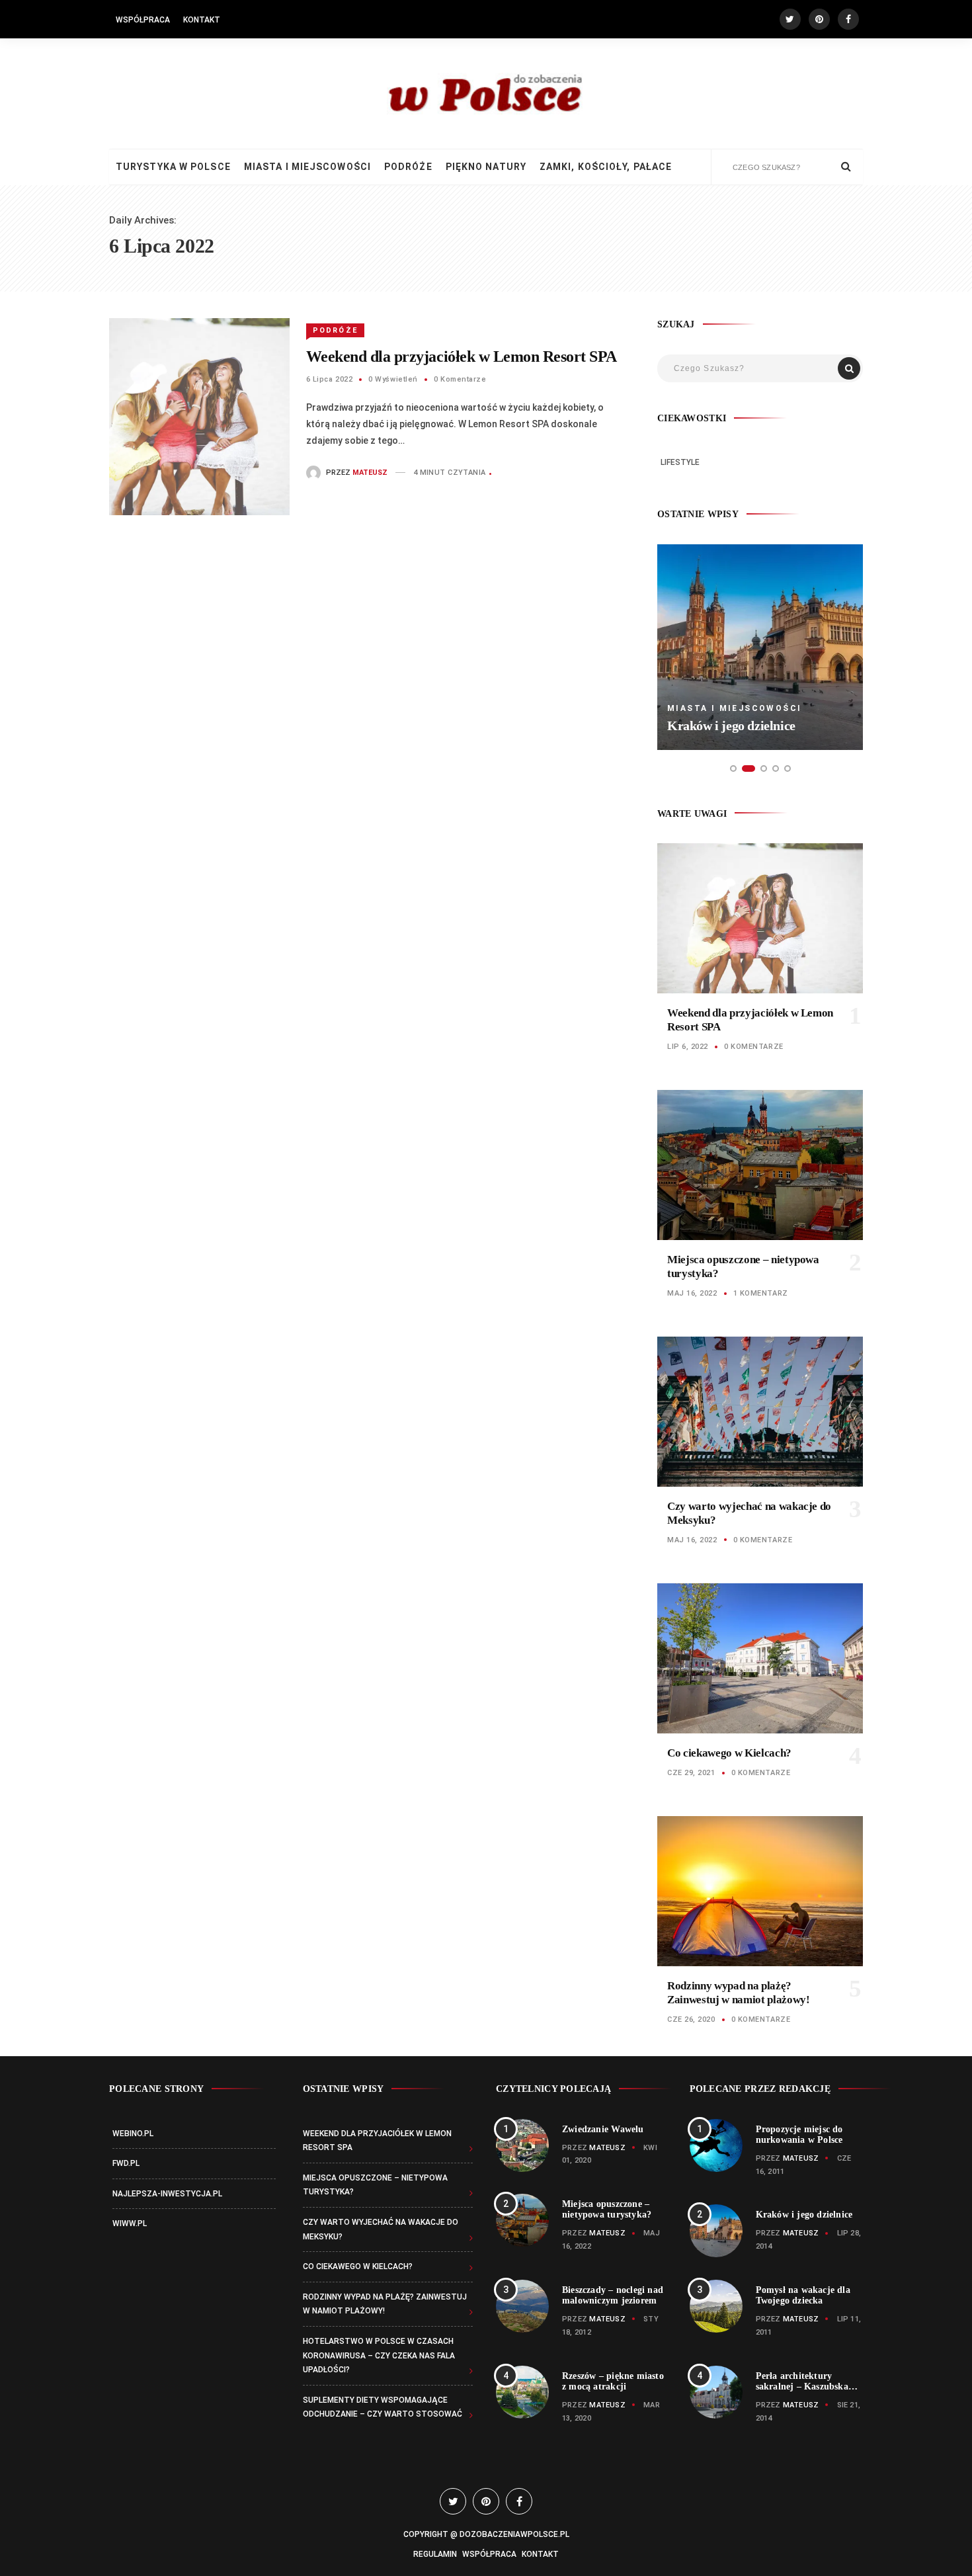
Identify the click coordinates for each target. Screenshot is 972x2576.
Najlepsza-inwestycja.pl (167, 2194)
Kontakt (202, 20)
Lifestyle (680, 462)
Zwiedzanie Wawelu (603, 2129)
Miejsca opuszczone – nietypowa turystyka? (607, 2209)
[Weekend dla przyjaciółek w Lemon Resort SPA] (199, 416)
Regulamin (435, 2554)
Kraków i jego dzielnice (731, 726)
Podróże (408, 167)
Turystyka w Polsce (173, 167)
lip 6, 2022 (688, 1047)
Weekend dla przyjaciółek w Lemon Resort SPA (462, 356)
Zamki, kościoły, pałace (606, 167)
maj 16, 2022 (692, 1293)
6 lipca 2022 (330, 379)
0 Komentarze (460, 379)
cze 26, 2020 (691, 2019)
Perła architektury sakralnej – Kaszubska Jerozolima (802, 2387)
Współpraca (143, 20)
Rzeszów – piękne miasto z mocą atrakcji (613, 2381)
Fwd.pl (126, 2163)
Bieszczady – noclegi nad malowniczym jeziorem (613, 2295)
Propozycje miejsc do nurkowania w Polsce (799, 2135)
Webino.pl (133, 2134)
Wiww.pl (130, 2223)
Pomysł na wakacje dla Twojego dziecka (803, 2295)
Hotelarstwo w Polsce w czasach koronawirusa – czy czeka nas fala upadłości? (379, 2355)
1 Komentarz (761, 1293)
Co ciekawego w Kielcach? (729, 1753)
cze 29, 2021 (691, 1773)
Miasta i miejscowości (307, 167)
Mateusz (370, 473)
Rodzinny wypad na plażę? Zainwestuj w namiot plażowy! (738, 1992)
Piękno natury (486, 167)
